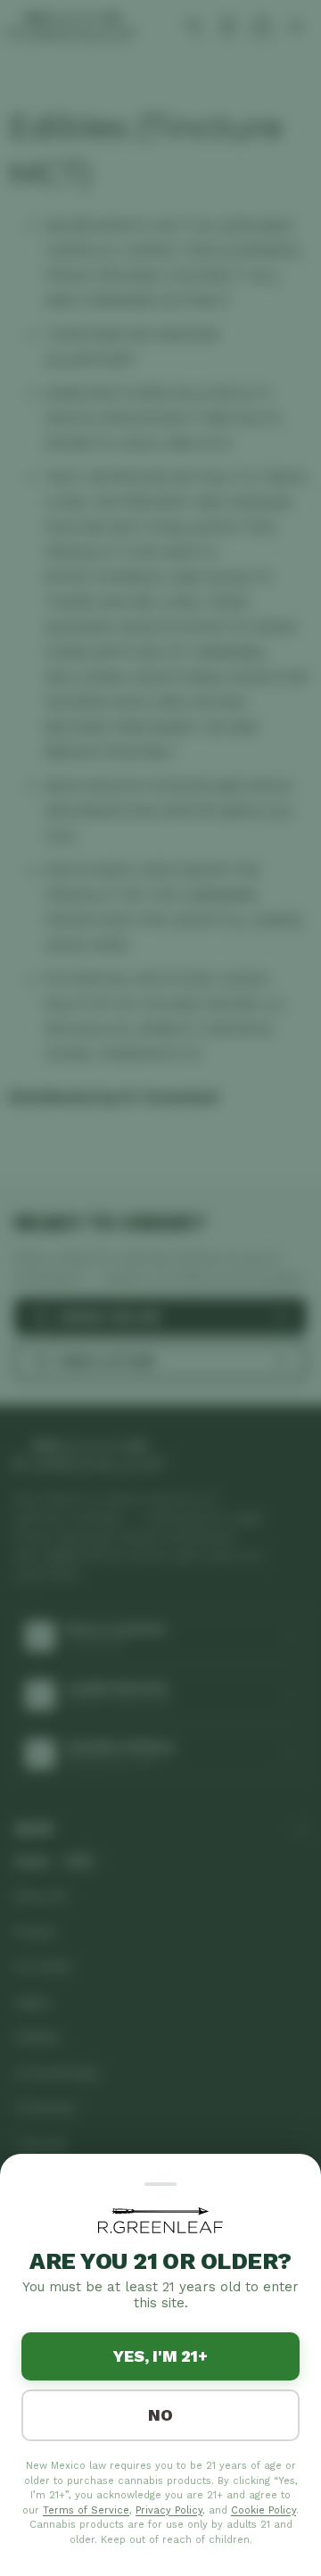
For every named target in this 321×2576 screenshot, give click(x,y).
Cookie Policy (263, 2510)
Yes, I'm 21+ (160, 2356)
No (160, 2415)
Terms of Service (86, 2510)
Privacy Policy (169, 2510)
